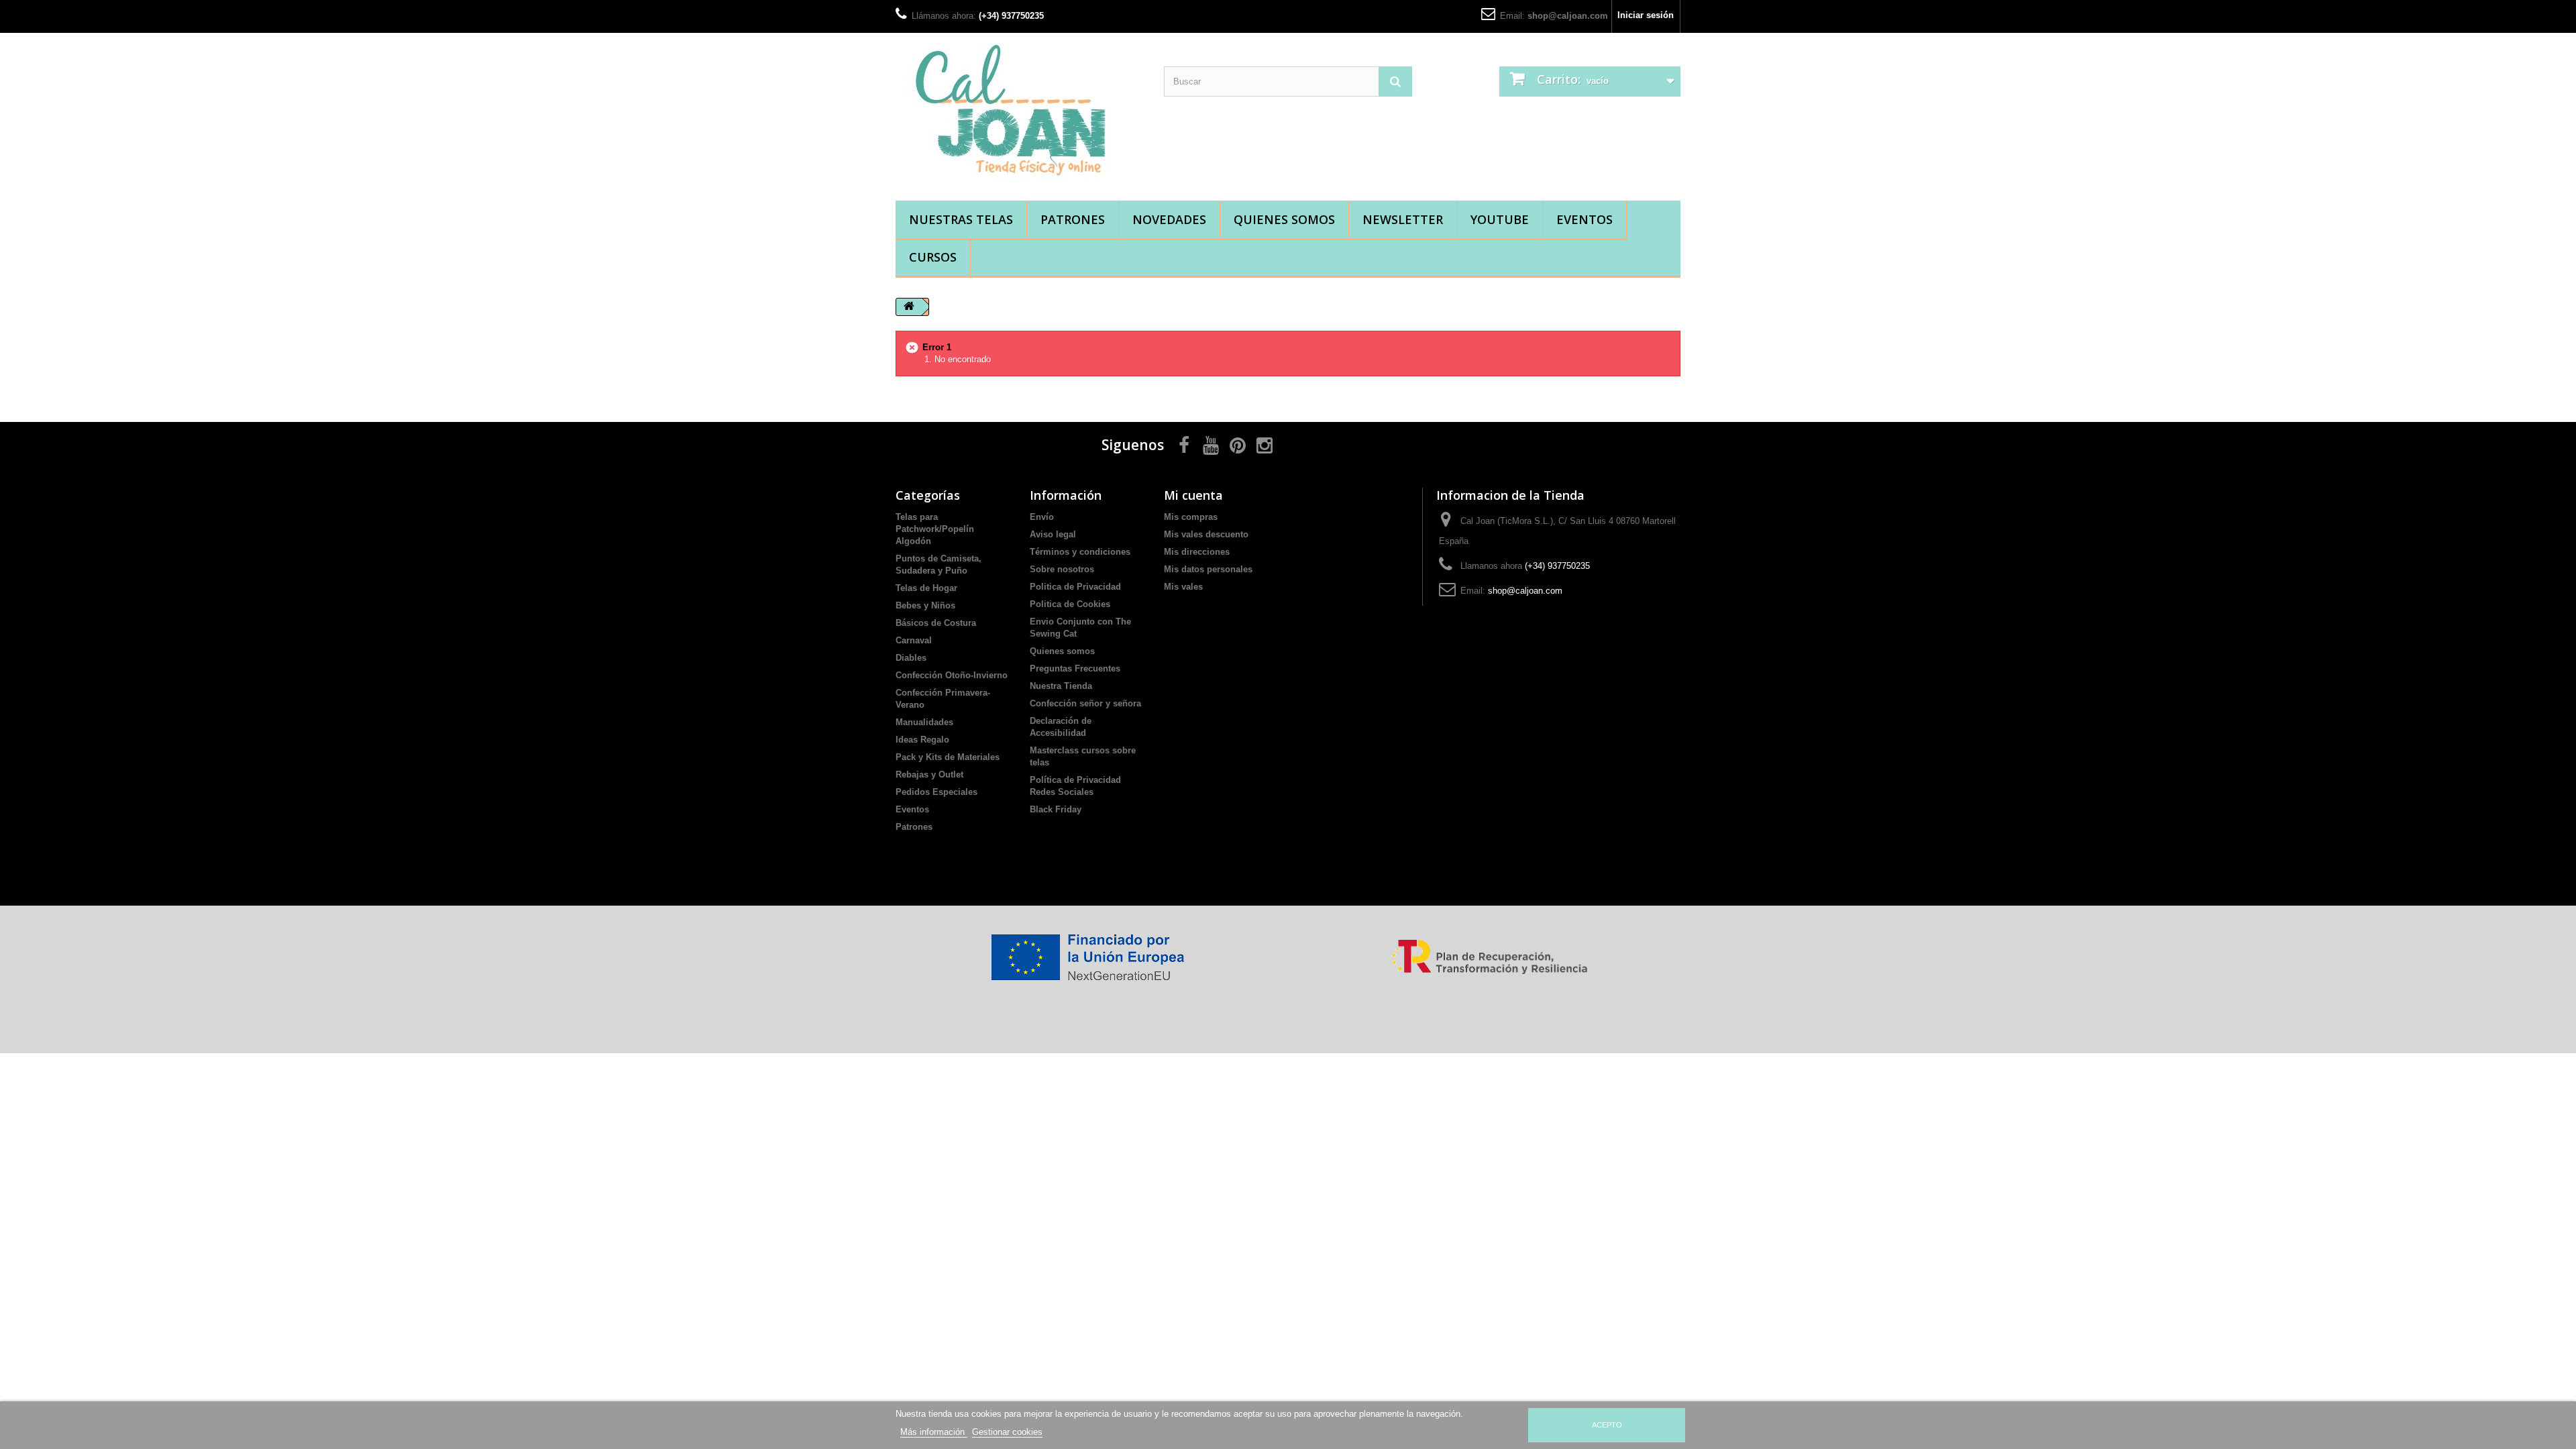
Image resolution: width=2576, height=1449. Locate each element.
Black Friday (1056, 809)
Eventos (1585, 219)
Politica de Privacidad (1075, 587)
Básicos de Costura (936, 623)
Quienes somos (1284, 219)
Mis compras (1191, 517)
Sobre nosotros (1062, 569)
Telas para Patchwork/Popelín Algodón (935, 529)
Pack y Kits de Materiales (948, 757)
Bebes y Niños (925, 605)
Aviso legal (1053, 534)
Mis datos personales (1208, 569)
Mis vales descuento (1206, 534)
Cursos (933, 257)
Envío (1042, 517)
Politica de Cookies (1070, 604)
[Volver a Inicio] (909, 307)
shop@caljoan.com (1568, 16)
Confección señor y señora (1085, 703)
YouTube (1500, 219)
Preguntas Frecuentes (1075, 668)
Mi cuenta (1193, 495)
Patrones (1073, 219)
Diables (911, 658)
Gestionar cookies (1007, 1432)
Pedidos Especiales (936, 792)
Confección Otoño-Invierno (952, 675)
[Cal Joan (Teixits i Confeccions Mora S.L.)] (1020, 113)
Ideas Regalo (922, 740)
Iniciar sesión (1646, 15)
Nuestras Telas (961, 219)
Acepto (1607, 1425)
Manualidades (924, 722)
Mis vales (1183, 587)
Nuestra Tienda (1061, 686)
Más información (934, 1432)
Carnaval (914, 640)
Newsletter (1403, 219)
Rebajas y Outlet (929, 774)
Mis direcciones (1197, 552)
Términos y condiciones (1080, 552)
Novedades (1169, 219)
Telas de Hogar (926, 588)
